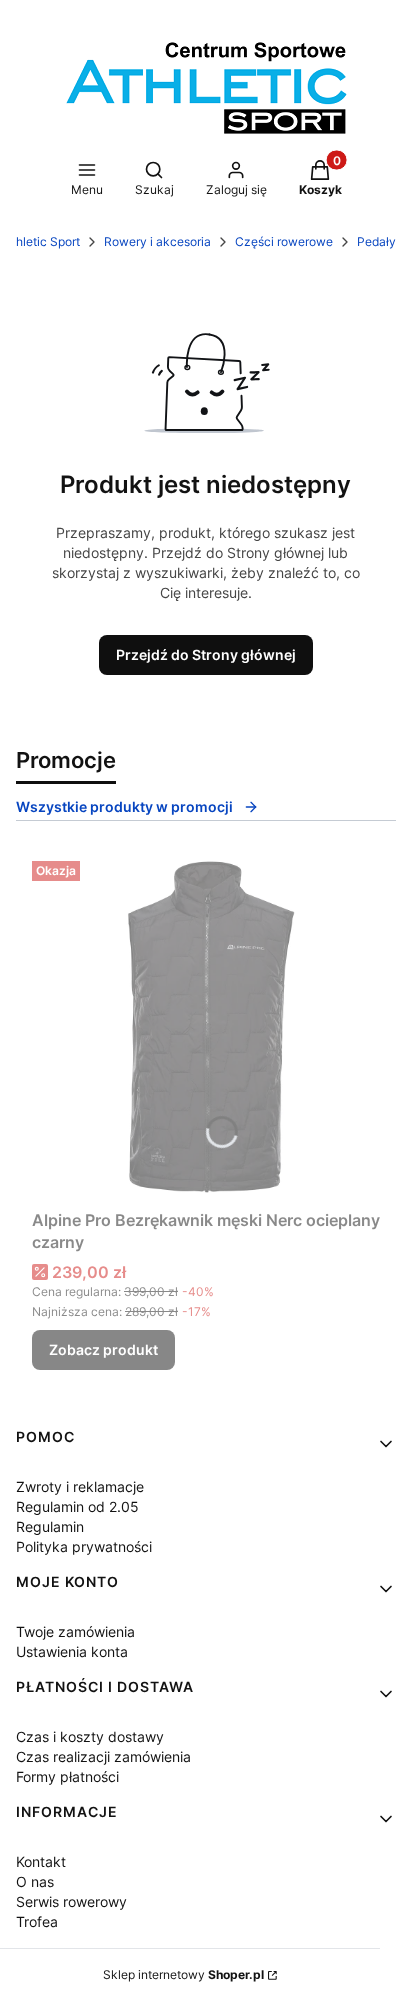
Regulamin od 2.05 (77, 1506)
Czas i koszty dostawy (90, 1736)
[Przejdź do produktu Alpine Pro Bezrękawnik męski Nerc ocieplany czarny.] (206, 1027)
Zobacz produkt (103, 1349)
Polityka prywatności (84, 1546)
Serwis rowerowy (71, 1901)
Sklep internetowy (183, 1974)
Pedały (376, 241)
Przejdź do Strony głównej (206, 654)
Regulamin (50, 1526)
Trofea (37, 1921)
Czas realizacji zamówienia (103, 1756)
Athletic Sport (42, 241)
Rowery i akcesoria (157, 241)
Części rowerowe (284, 241)
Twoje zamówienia (75, 1631)
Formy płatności (67, 1776)
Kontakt (41, 1861)
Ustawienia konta (72, 1651)
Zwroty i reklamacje (80, 1486)
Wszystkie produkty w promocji (124, 806)
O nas (35, 1881)
